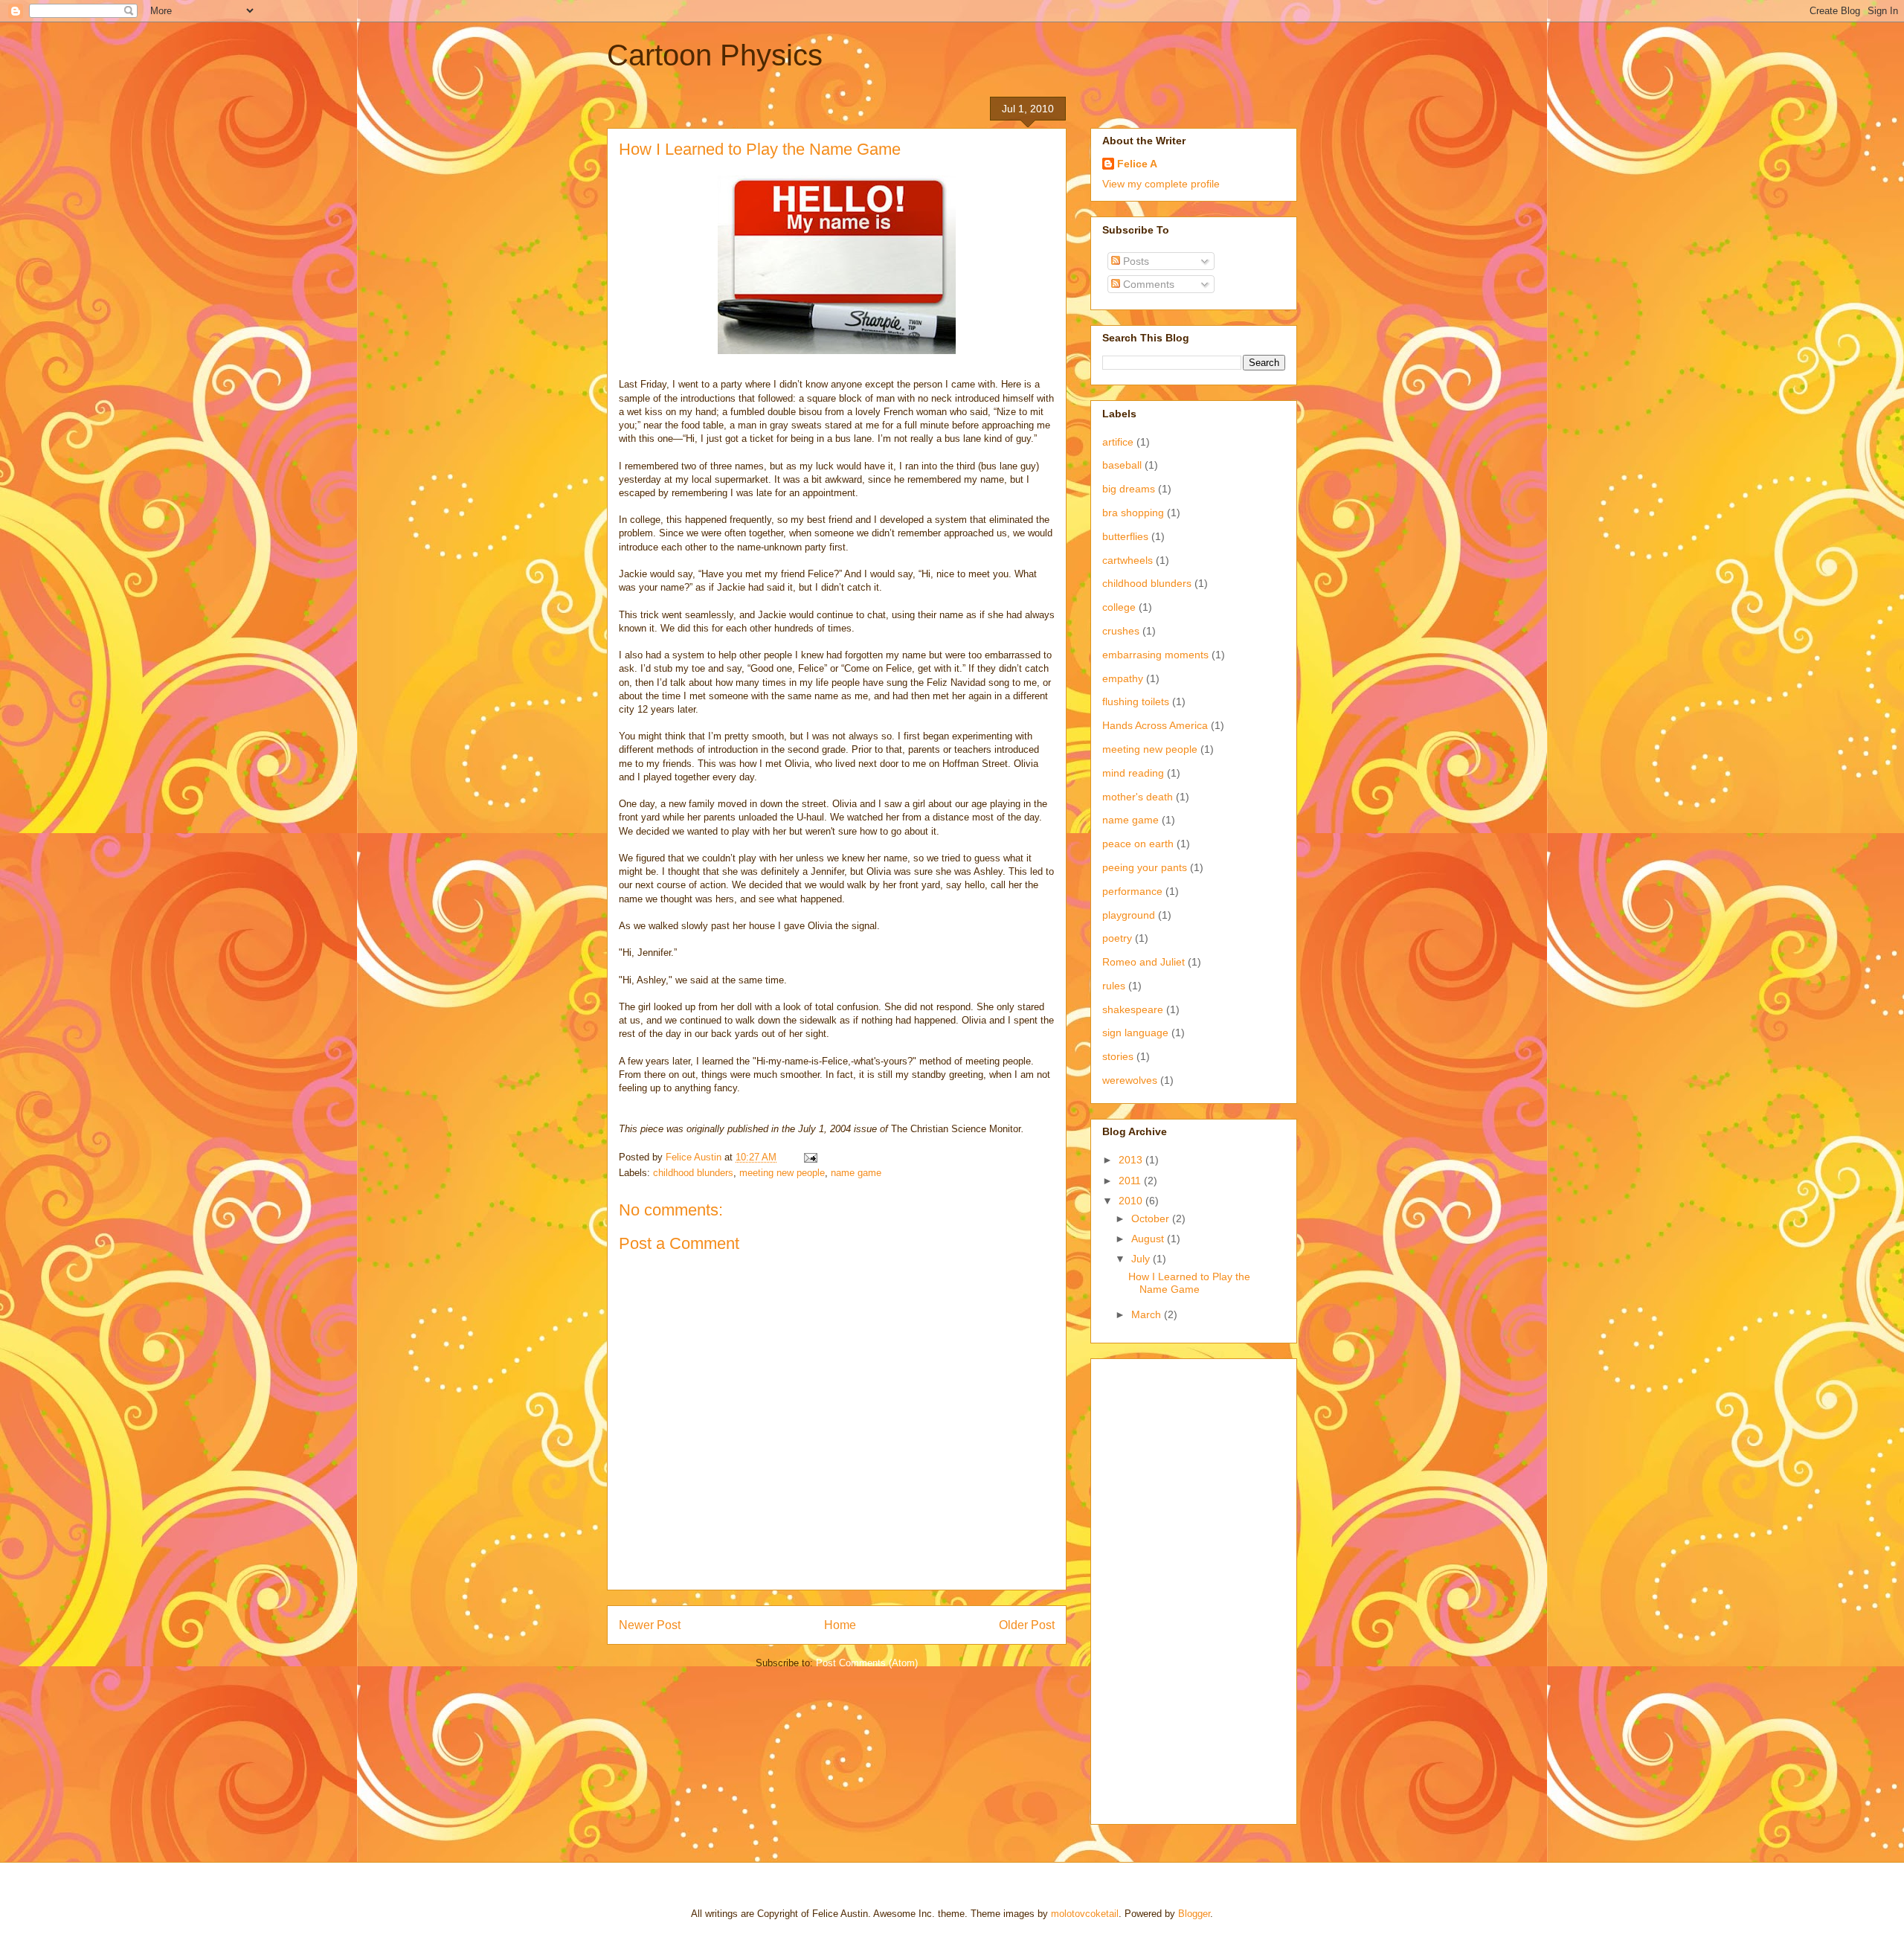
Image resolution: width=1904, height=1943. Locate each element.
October (1152, 1218)
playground (1129, 915)
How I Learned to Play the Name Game (1189, 1283)
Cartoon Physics (715, 55)
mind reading (1133, 773)
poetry (1117, 938)
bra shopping (1133, 513)
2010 (1132, 1201)
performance (1132, 891)
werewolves (1130, 1080)
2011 (1131, 1181)
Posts (1135, 261)
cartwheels (1128, 560)
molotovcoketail (1085, 1914)
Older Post (1027, 1625)
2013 (1132, 1160)
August (1149, 1239)
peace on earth (1138, 844)
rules (1114, 986)
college (1119, 607)
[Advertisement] (1162, 1587)
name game (856, 1173)
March (1148, 1314)
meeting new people (782, 1173)
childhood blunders (693, 1173)
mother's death (1138, 797)
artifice (1118, 442)
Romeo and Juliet (1144, 962)
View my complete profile (1161, 184)
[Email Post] (810, 1157)
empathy (1123, 678)
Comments (1147, 284)
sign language (1135, 1032)
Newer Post (650, 1625)
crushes (1121, 631)
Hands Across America (1155, 725)
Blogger (1194, 1914)
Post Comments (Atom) (867, 1663)
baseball (1122, 465)
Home (840, 1625)
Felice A (1137, 164)
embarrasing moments (1155, 655)
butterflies (1125, 536)
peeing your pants (1145, 867)
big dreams (1129, 489)
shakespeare (1133, 1009)
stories (1118, 1056)
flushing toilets (1136, 701)
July (1142, 1259)
